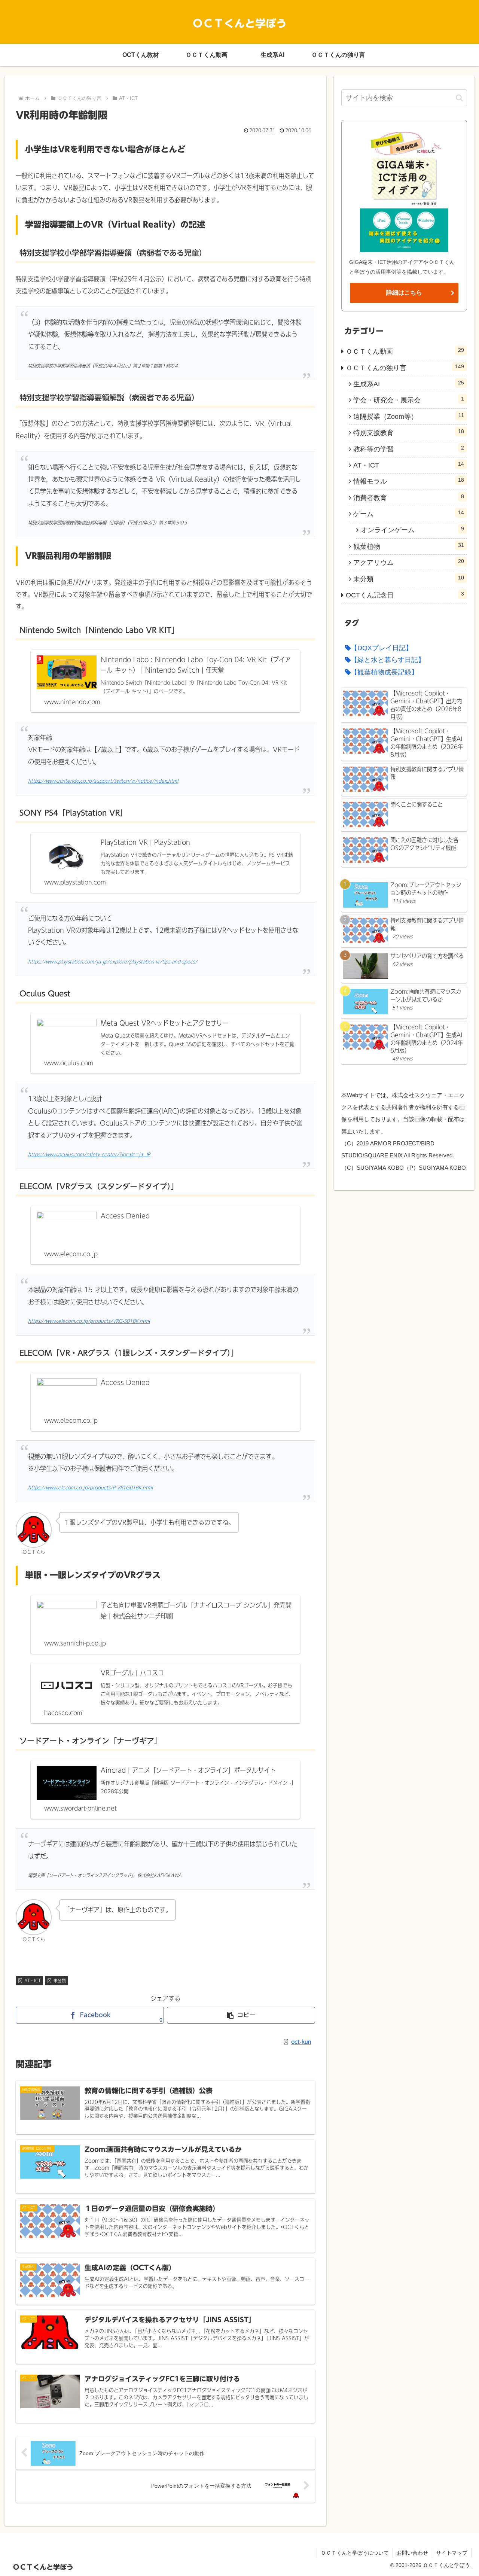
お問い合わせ (412, 2553)
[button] (241, 2015)
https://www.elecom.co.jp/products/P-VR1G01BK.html (90, 1488)
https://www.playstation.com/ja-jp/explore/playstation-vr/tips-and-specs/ (113, 962)
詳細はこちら (404, 293)
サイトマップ (452, 2553)
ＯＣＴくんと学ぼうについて (355, 2553)
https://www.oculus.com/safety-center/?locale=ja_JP (89, 1155)
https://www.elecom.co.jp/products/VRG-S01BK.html (89, 1321)
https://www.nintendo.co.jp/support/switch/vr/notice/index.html (103, 781)
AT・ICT (33, 1980)
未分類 (60, 1980)
